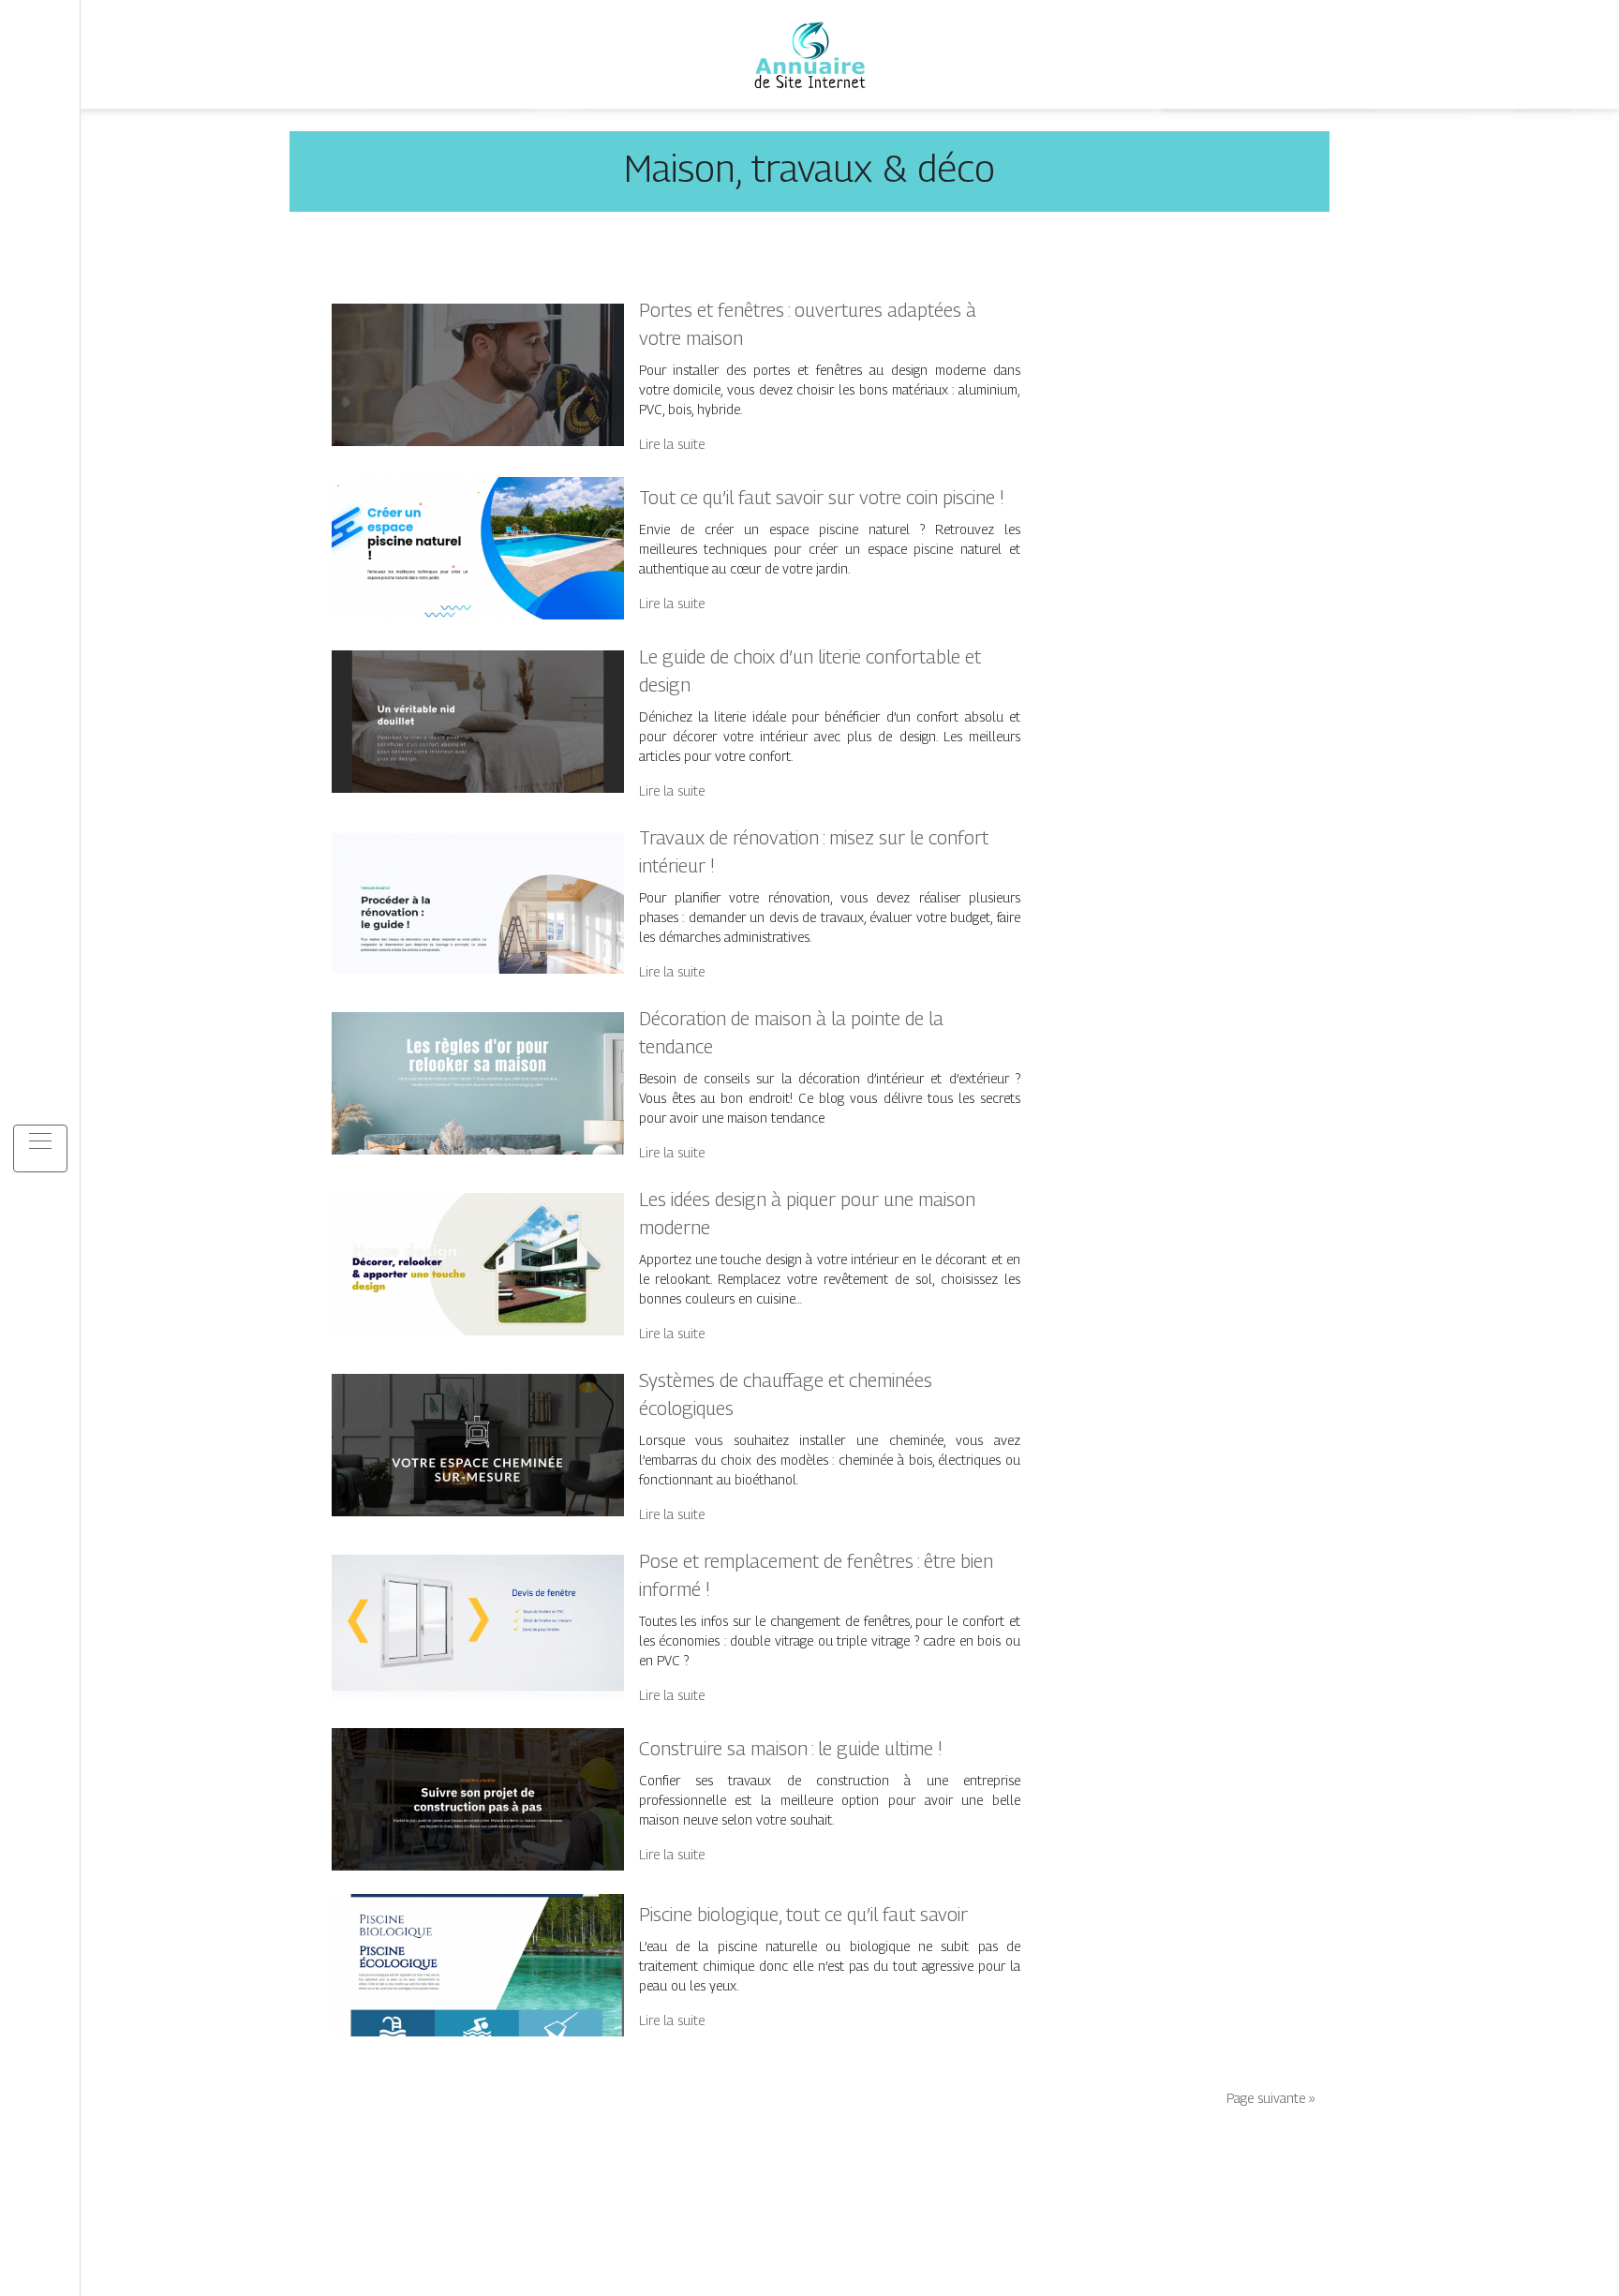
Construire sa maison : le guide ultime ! (791, 1749)
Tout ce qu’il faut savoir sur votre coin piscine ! (822, 498)
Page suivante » (1271, 2098)
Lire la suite (672, 444)
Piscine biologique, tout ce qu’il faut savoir (803, 1915)
